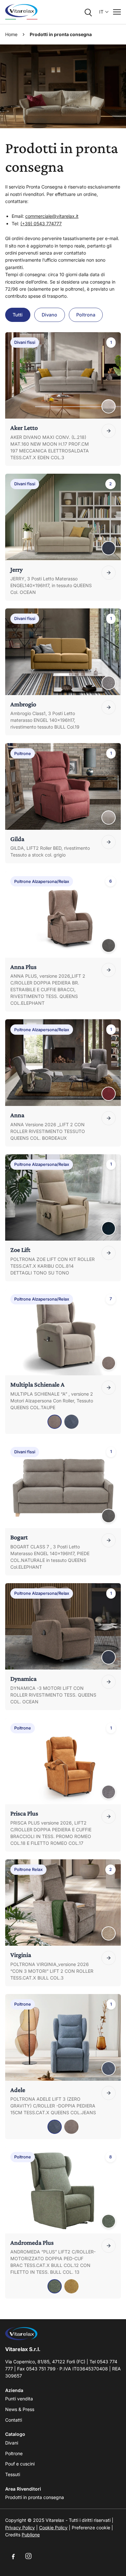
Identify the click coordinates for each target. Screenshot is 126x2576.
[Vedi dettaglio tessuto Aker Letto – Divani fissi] (109, 406)
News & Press (20, 2409)
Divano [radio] (49, 315)
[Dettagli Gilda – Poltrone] (109, 842)
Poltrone (14, 2453)
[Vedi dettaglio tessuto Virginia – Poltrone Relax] (109, 1933)
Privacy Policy (20, 2528)
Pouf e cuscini (20, 2464)
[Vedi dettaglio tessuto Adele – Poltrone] (109, 2068)
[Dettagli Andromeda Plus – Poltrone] (109, 2246)
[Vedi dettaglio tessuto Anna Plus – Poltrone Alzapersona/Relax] (109, 945)
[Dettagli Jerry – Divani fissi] (109, 573)
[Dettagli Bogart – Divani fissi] (109, 1540)
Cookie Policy (53, 2528)
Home (11, 34)
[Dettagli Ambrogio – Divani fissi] (109, 707)
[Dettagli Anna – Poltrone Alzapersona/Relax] (109, 1118)
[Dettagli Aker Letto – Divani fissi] (109, 431)
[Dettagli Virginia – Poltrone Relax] (109, 1958)
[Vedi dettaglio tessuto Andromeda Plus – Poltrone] (109, 2221)
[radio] (55, 1422)
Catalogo (15, 2434)
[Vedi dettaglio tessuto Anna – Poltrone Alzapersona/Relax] (109, 1094)
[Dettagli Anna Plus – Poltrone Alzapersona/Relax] (109, 970)
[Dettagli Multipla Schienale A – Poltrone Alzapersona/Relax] (109, 1388)
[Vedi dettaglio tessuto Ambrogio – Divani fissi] (109, 683)
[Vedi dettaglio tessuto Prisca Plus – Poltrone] (109, 1792)
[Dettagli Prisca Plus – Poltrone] (109, 1816)
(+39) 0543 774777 (41, 223)
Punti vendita (19, 2399)
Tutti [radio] (18, 315)
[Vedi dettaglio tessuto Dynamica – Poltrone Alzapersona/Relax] (109, 1657)
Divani (12, 2443)
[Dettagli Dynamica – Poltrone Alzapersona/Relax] (109, 1682)
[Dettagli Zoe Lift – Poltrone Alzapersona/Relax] (109, 1253)
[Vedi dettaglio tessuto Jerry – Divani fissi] (109, 548)
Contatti (14, 2420)
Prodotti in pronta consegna (35, 2497)
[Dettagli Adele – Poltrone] (109, 2093)
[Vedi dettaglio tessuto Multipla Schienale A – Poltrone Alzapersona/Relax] (109, 1363)
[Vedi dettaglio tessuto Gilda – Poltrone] (109, 818)
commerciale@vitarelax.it (52, 216)
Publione (31, 2535)
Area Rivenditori (23, 2489)
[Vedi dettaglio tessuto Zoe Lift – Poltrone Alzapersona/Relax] (109, 1228)
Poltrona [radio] (86, 315)
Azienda (14, 2390)
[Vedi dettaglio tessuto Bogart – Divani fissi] (109, 1516)
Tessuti (13, 2474)
